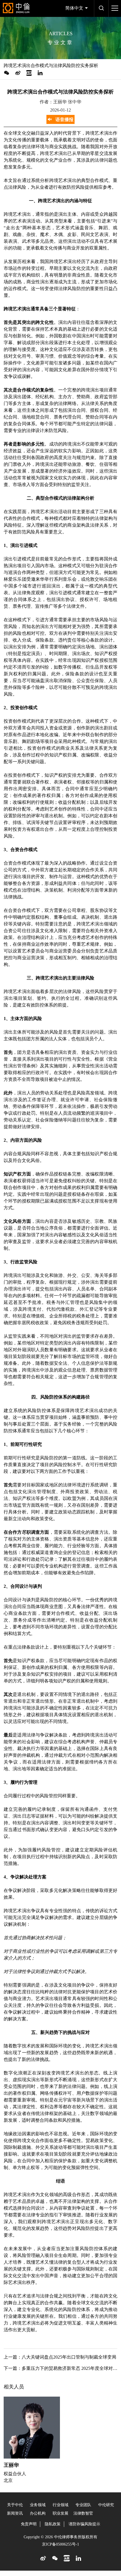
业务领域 (38, 2505)
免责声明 (29, 2524)
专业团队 (83, 2505)
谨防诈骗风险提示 (84, 2524)
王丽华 (11, 2465)
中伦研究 (106, 2505)
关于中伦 (15, 2505)
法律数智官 (83, 2513)
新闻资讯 (15, 2513)
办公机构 (38, 2513)
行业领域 (60, 2505)
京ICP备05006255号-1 (60, 2544)
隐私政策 (53, 2524)
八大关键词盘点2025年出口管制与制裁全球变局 (69, 2357)
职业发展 (60, 2513)
